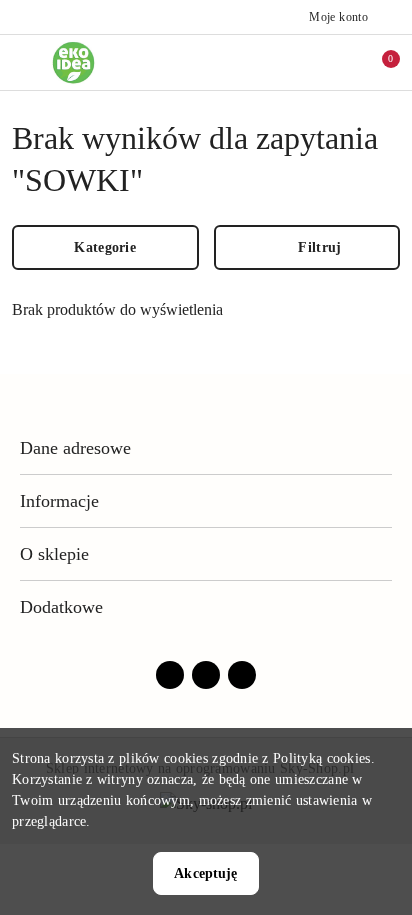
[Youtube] (242, 675)
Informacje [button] (59, 501)
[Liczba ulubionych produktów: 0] (335, 62)
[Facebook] (170, 675)
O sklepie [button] (54, 554)
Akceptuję (205, 873)
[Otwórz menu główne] (23, 62)
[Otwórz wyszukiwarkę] (293, 62)
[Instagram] (206, 675)
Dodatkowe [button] (61, 607)
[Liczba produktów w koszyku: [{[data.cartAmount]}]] (377, 62)
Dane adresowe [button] (75, 448)
